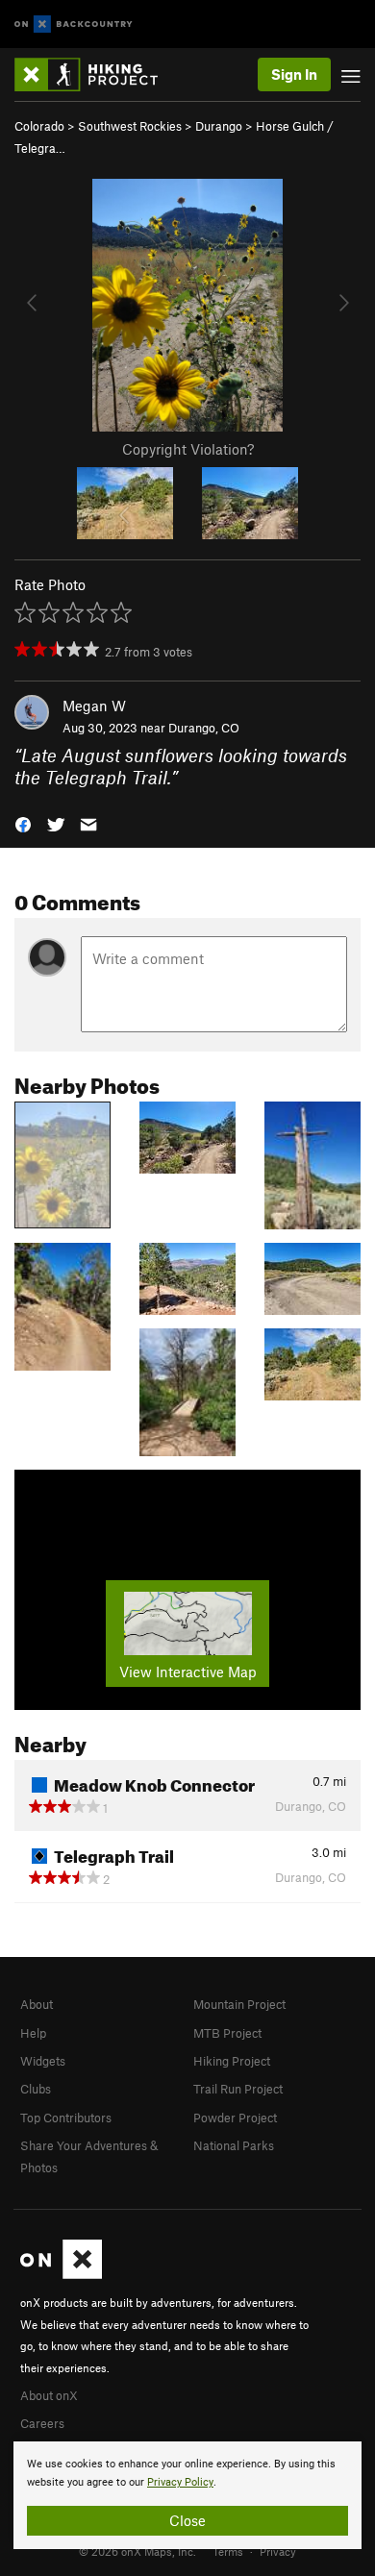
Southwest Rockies (130, 126)
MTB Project (227, 2033)
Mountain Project (239, 2004)
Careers (42, 2423)
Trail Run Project (238, 2089)
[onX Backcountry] (74, 25)
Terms (228, 2551)
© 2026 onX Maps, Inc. (137, 2551)
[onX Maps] (61, 2274)
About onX (49, 2395)
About (37, 2004)
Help (33, 2033)
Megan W (94, 706)
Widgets (43, 2061)
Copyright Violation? (188, 449)
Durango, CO (204, 728)
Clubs (36, 2089)
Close (187, 2520)
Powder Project (235, 2118)
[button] (23, 823)
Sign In (294, 74)
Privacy (278, 2551)
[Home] (96, 74)
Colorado (39, 126)
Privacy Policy (180, 2482)
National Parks (234, 2145)
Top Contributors (66, 2118)
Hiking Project (232, 2061)
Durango (219, 126)
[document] (187, 2495)
